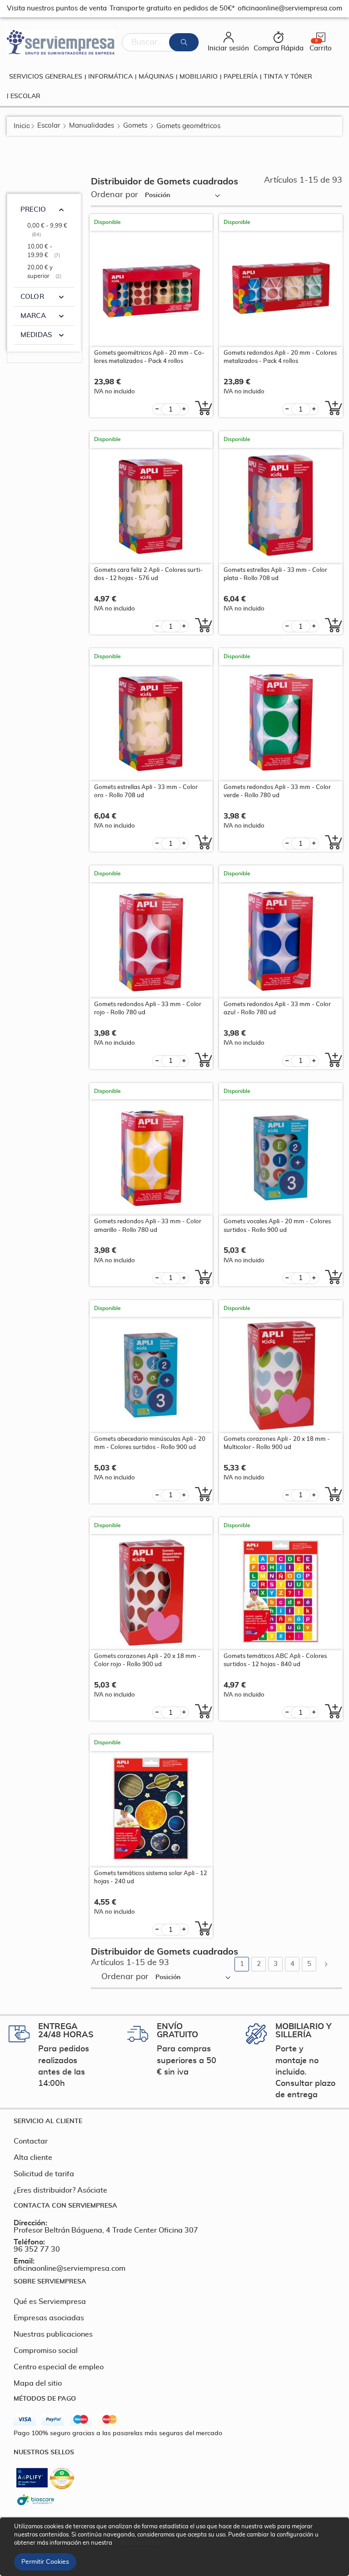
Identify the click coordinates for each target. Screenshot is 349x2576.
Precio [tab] (33, 210)
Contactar (31, 2141)
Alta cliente (33, 2158)
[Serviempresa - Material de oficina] (61, 42)
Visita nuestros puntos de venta (57, 8)
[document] (176, 2547)
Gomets (135, 126)
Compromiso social (46, 2351)
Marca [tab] (33, 316)
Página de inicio (22, 126)
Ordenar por (115, 195)
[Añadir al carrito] (201, 408)
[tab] (174, 2121)
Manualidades (92, 126)
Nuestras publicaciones (53, 2334)
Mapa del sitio (38, 2383)
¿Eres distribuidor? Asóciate (60, 2190)
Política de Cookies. (139, 2543)
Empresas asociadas (49, 2318)
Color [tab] (32, 297)
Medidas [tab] (36, 335)
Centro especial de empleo (59, 2367)
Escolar (49, 126)
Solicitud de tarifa (44, 2174)
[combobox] (160, 42)
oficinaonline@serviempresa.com (70, 2268)
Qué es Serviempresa (50, 2302)
